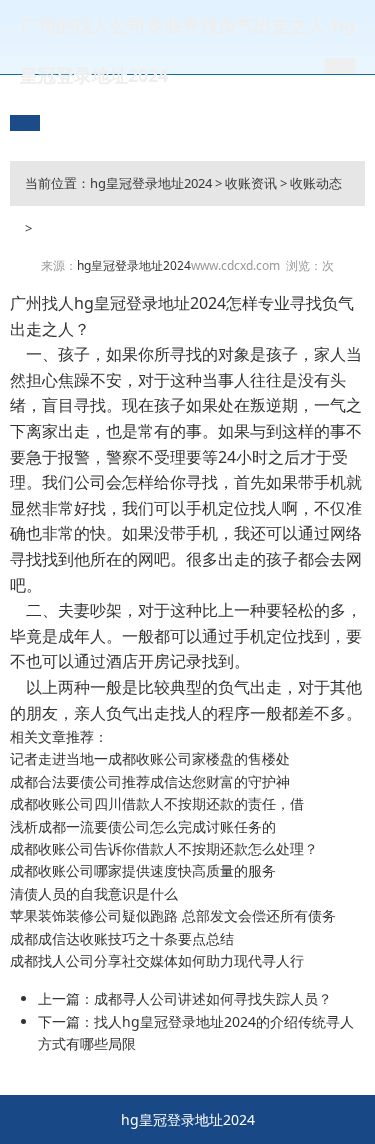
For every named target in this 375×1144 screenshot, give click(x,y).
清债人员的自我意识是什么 (94, 893)
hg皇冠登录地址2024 (151, 183)
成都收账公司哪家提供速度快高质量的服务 (143, 870)
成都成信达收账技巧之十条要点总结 (122, 938)
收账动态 (316, 183)
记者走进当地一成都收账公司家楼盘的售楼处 (150, 758)
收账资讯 (251, 183)
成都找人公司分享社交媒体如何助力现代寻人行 (157, 960)
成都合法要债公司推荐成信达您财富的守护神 (150, 781)
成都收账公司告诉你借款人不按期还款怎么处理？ (164, 848)
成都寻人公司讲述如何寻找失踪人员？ (213, 998)
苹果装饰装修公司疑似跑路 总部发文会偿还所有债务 (173, 915)
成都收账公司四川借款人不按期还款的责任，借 (157, 803)
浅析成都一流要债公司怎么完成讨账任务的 (143, 826)
